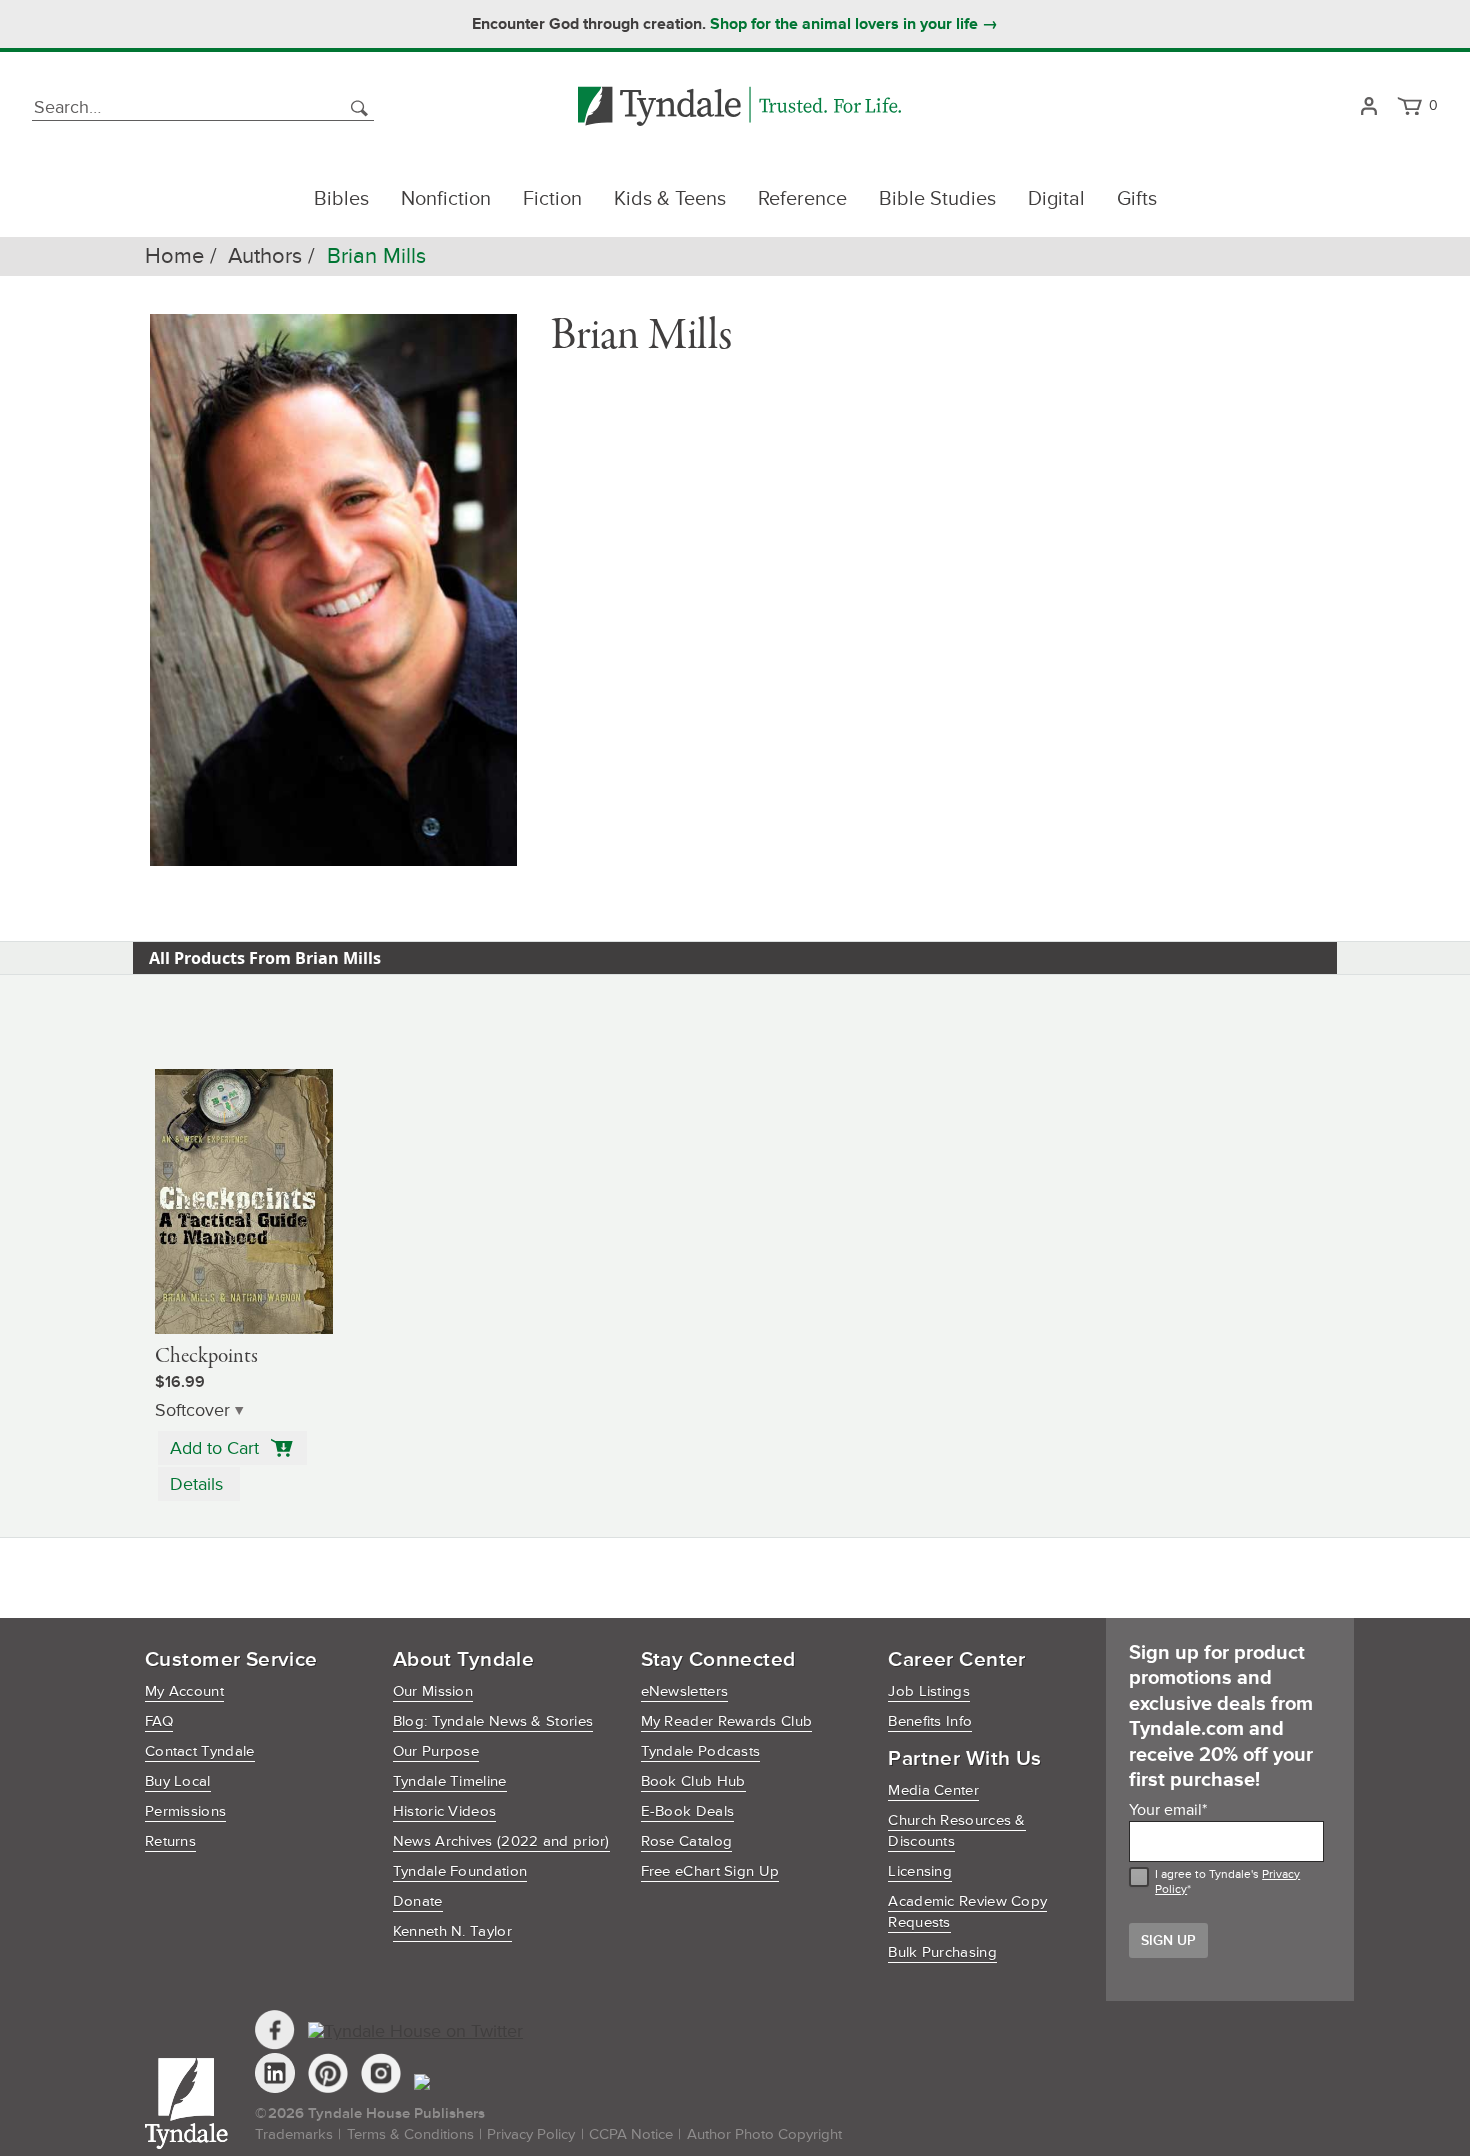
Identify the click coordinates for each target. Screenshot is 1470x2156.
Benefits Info (930, 1721)
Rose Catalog (687, 1841)
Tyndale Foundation (460, 1871)
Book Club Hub (693, 1781)
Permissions (185, 1811)
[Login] (1368, 107)
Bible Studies (937, 199)
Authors (265, 256)
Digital (1056, 199)
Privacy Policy (531, 2134)
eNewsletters (685, 1691)
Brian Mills (376, 256)
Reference (802, 199)
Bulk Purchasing (942, 1952)
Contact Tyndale (200, 1751)
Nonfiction (446, 199)
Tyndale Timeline (450, 1781)
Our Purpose (436, 1751)
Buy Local (178, 1781)
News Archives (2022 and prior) (501, 1841)
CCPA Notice (631, 2134)
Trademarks (294, 2134)
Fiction (552, 199)
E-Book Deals (688, 1811)
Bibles (341, 199)
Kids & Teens (670, 199)
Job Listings (929, 1691)
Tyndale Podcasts (701, 1751)
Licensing (920, 1871)
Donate (418, 1901)
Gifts (1137, 199)
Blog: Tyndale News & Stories (493, 1721)
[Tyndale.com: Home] (739, 107)
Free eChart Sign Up (710, 1871)
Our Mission (433, 1691)
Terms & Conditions (410, 2134)
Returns (170, 1841)
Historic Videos (445, 1811)
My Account (184, 1691)
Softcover (192, 1410)
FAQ (159, 1721)
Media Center (933, 1790)
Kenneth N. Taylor (452, 1931)
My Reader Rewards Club (727, 1721)
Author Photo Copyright (764, 2134)
